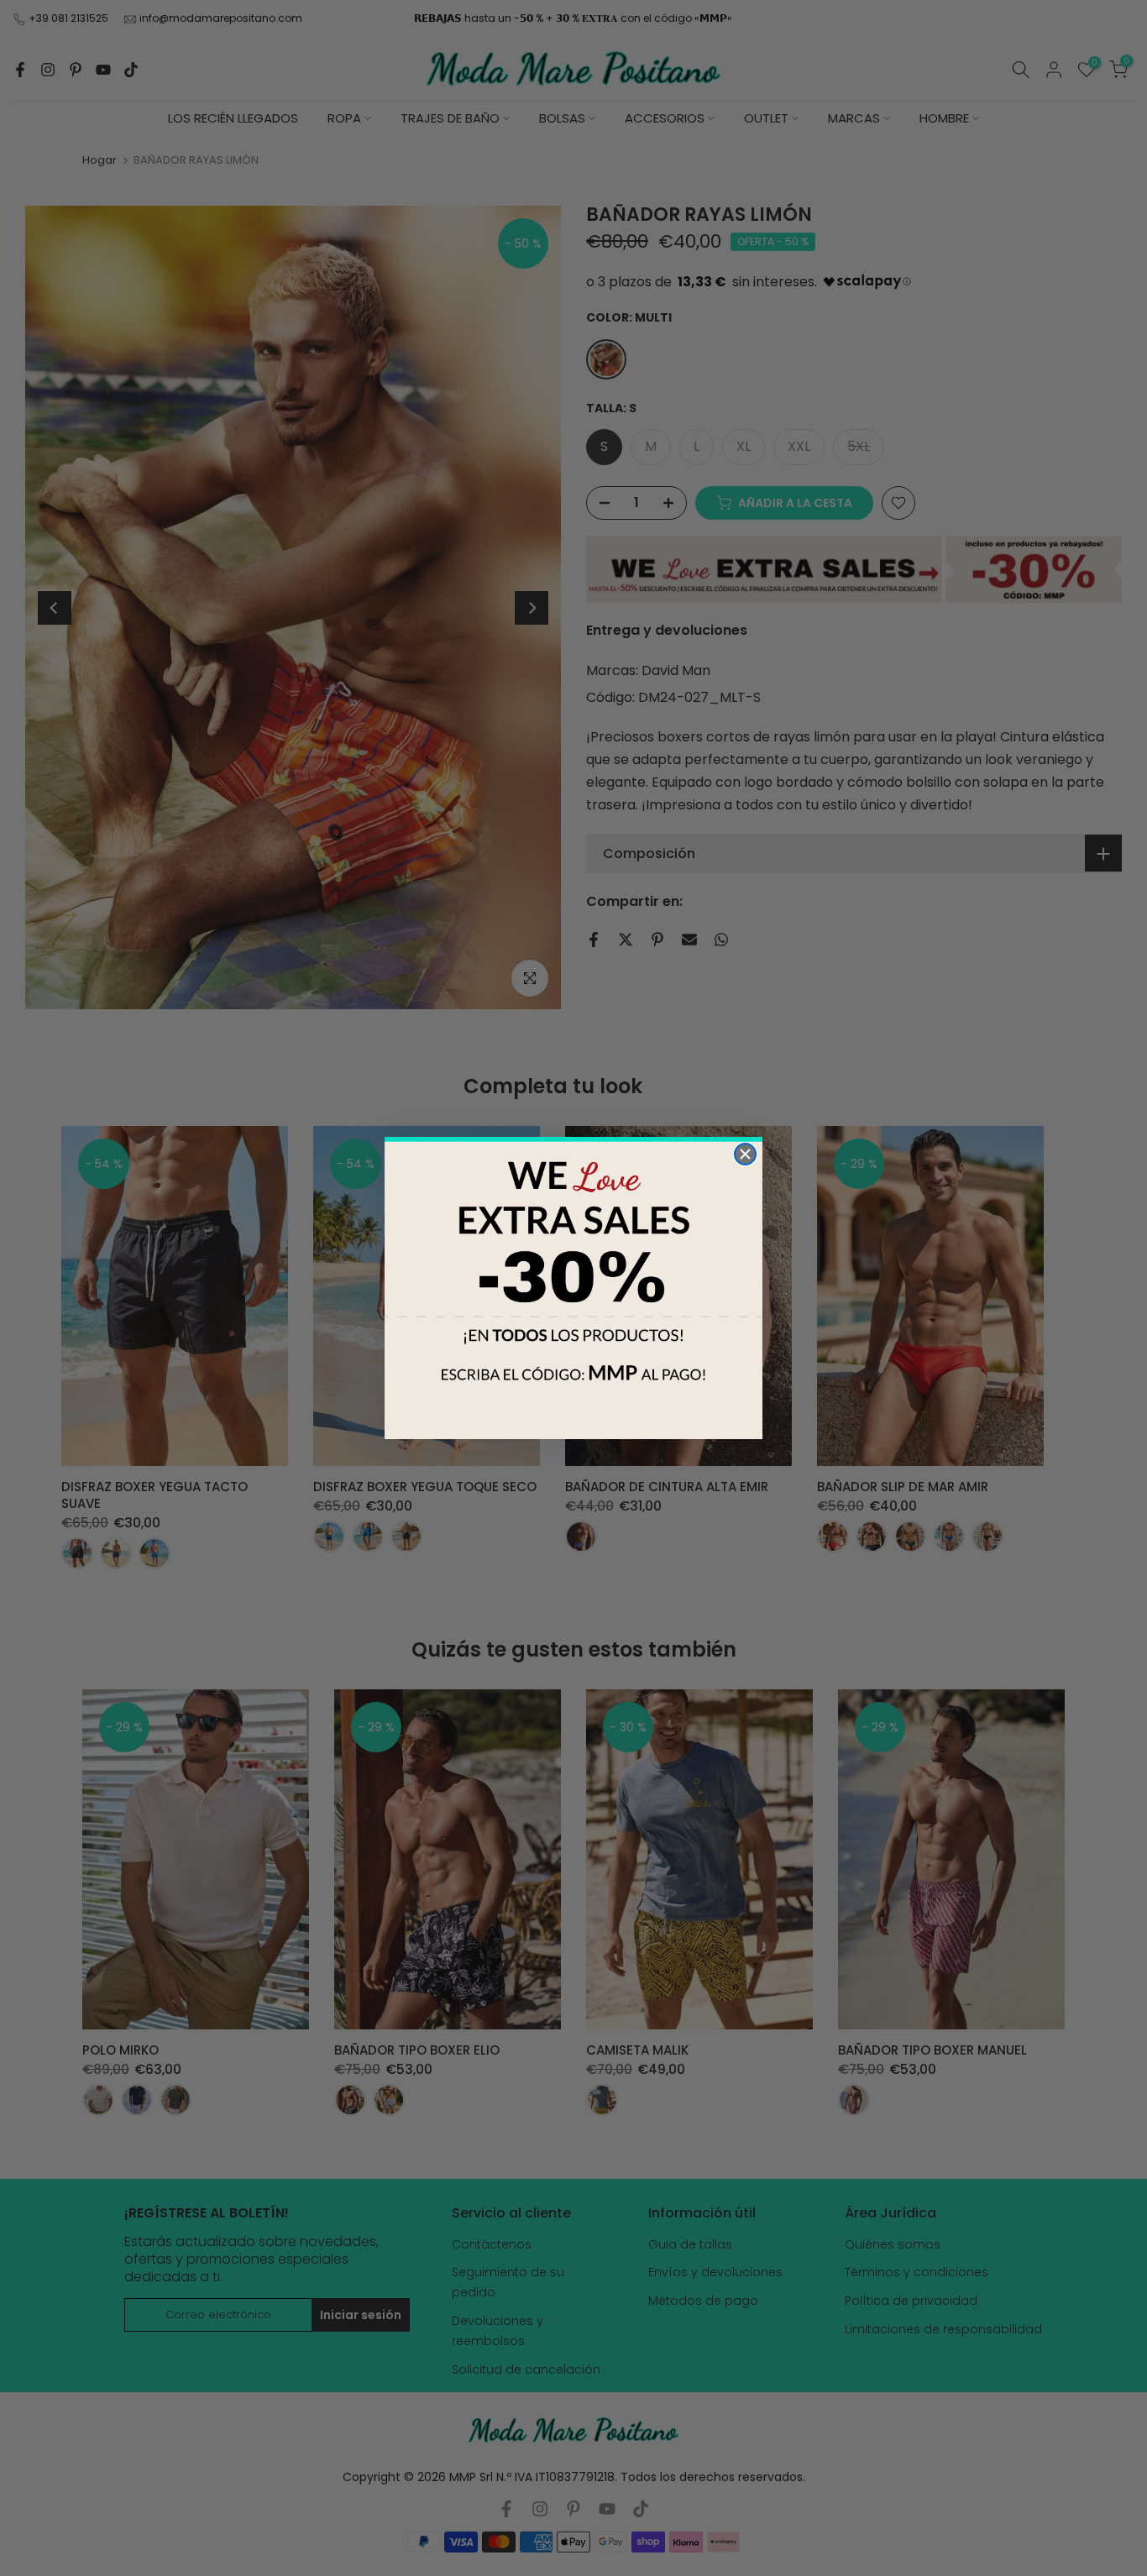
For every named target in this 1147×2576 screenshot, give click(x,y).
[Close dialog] (745, 1154)
